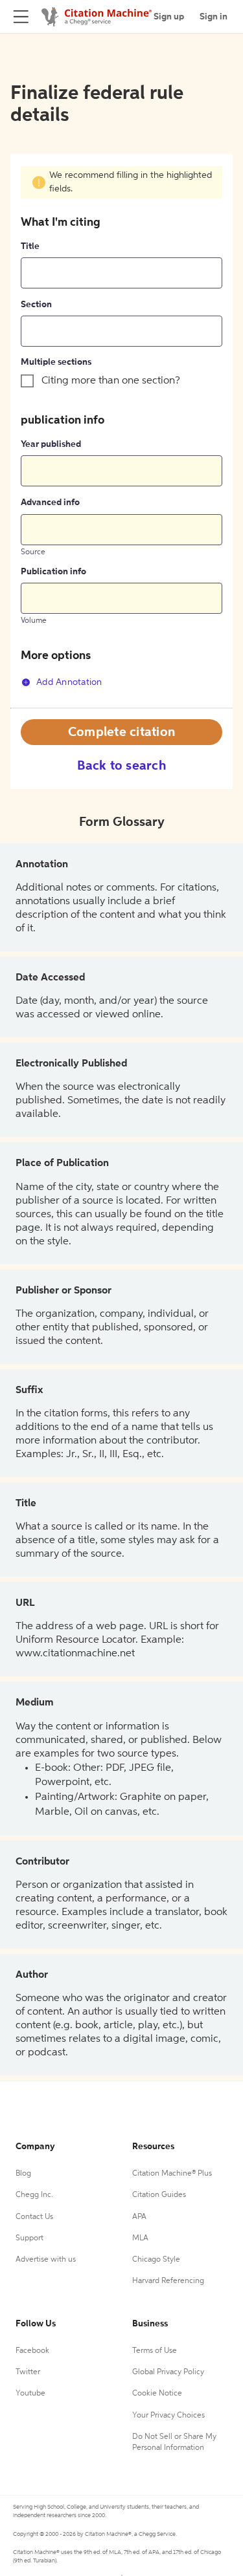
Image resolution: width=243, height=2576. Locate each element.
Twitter (28, 2372)
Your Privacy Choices (168, 2416)
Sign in (214, 17)
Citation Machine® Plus (172, 2174)
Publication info (53, 572)
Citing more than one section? (111, 381)
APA (139, 2217)
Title (30, 246)
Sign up (169, 17)
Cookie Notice (157, 2394)
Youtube (30, 2394)
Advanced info (50, 503)
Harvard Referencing (168, 2281)
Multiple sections (56, 362)
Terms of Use (155, 2351)
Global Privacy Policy (168, 2372)
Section (36, 305)
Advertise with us (46, 2260)
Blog (23, 2174)
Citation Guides (159, 2195)
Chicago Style (156, 2260)
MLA (140, 2238)
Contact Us (34, 2217)
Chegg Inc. (34, 2195)
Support (29, 2238)
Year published (51, 444)
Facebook (32, 2351)
